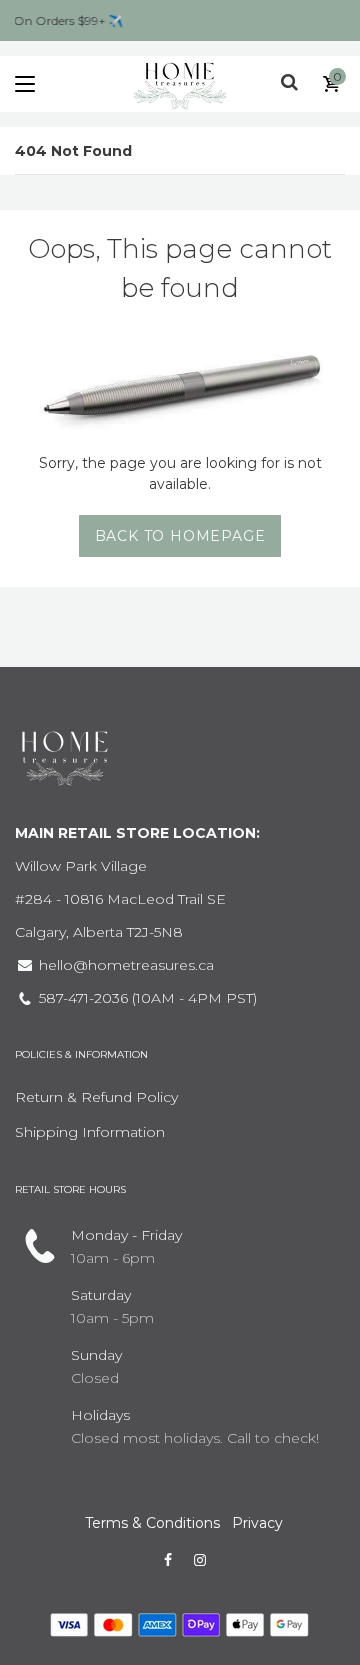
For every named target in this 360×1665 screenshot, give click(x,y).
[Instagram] (200, 1560)
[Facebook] (168, 1560)
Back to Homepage (180, 536)
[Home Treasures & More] (180, 84)
